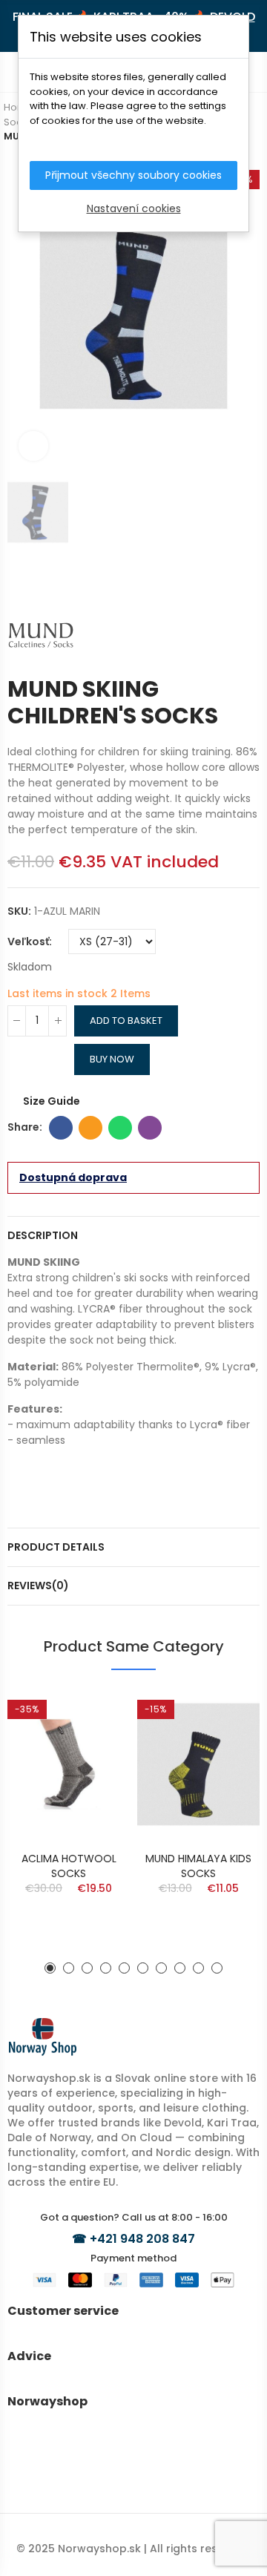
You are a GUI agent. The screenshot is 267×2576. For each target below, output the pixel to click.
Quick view (93, 1715)
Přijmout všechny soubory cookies (133, 175)
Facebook (61, 1128)
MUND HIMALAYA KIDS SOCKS (198, 1866)
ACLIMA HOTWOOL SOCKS (69, 1866)
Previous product (226, 579)
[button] (50, 1968)
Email (90, 1128)
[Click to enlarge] (33, 446)
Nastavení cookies (134, 208)
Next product (248, 579)
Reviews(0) (38, 1586)
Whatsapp (120, 1128)
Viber (150, 1128)
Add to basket (126, 1021)
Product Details (56, 1547)
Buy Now (112, 1059)
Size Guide (52, 1101)
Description (43, 1235)
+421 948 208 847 (142, 2239)
